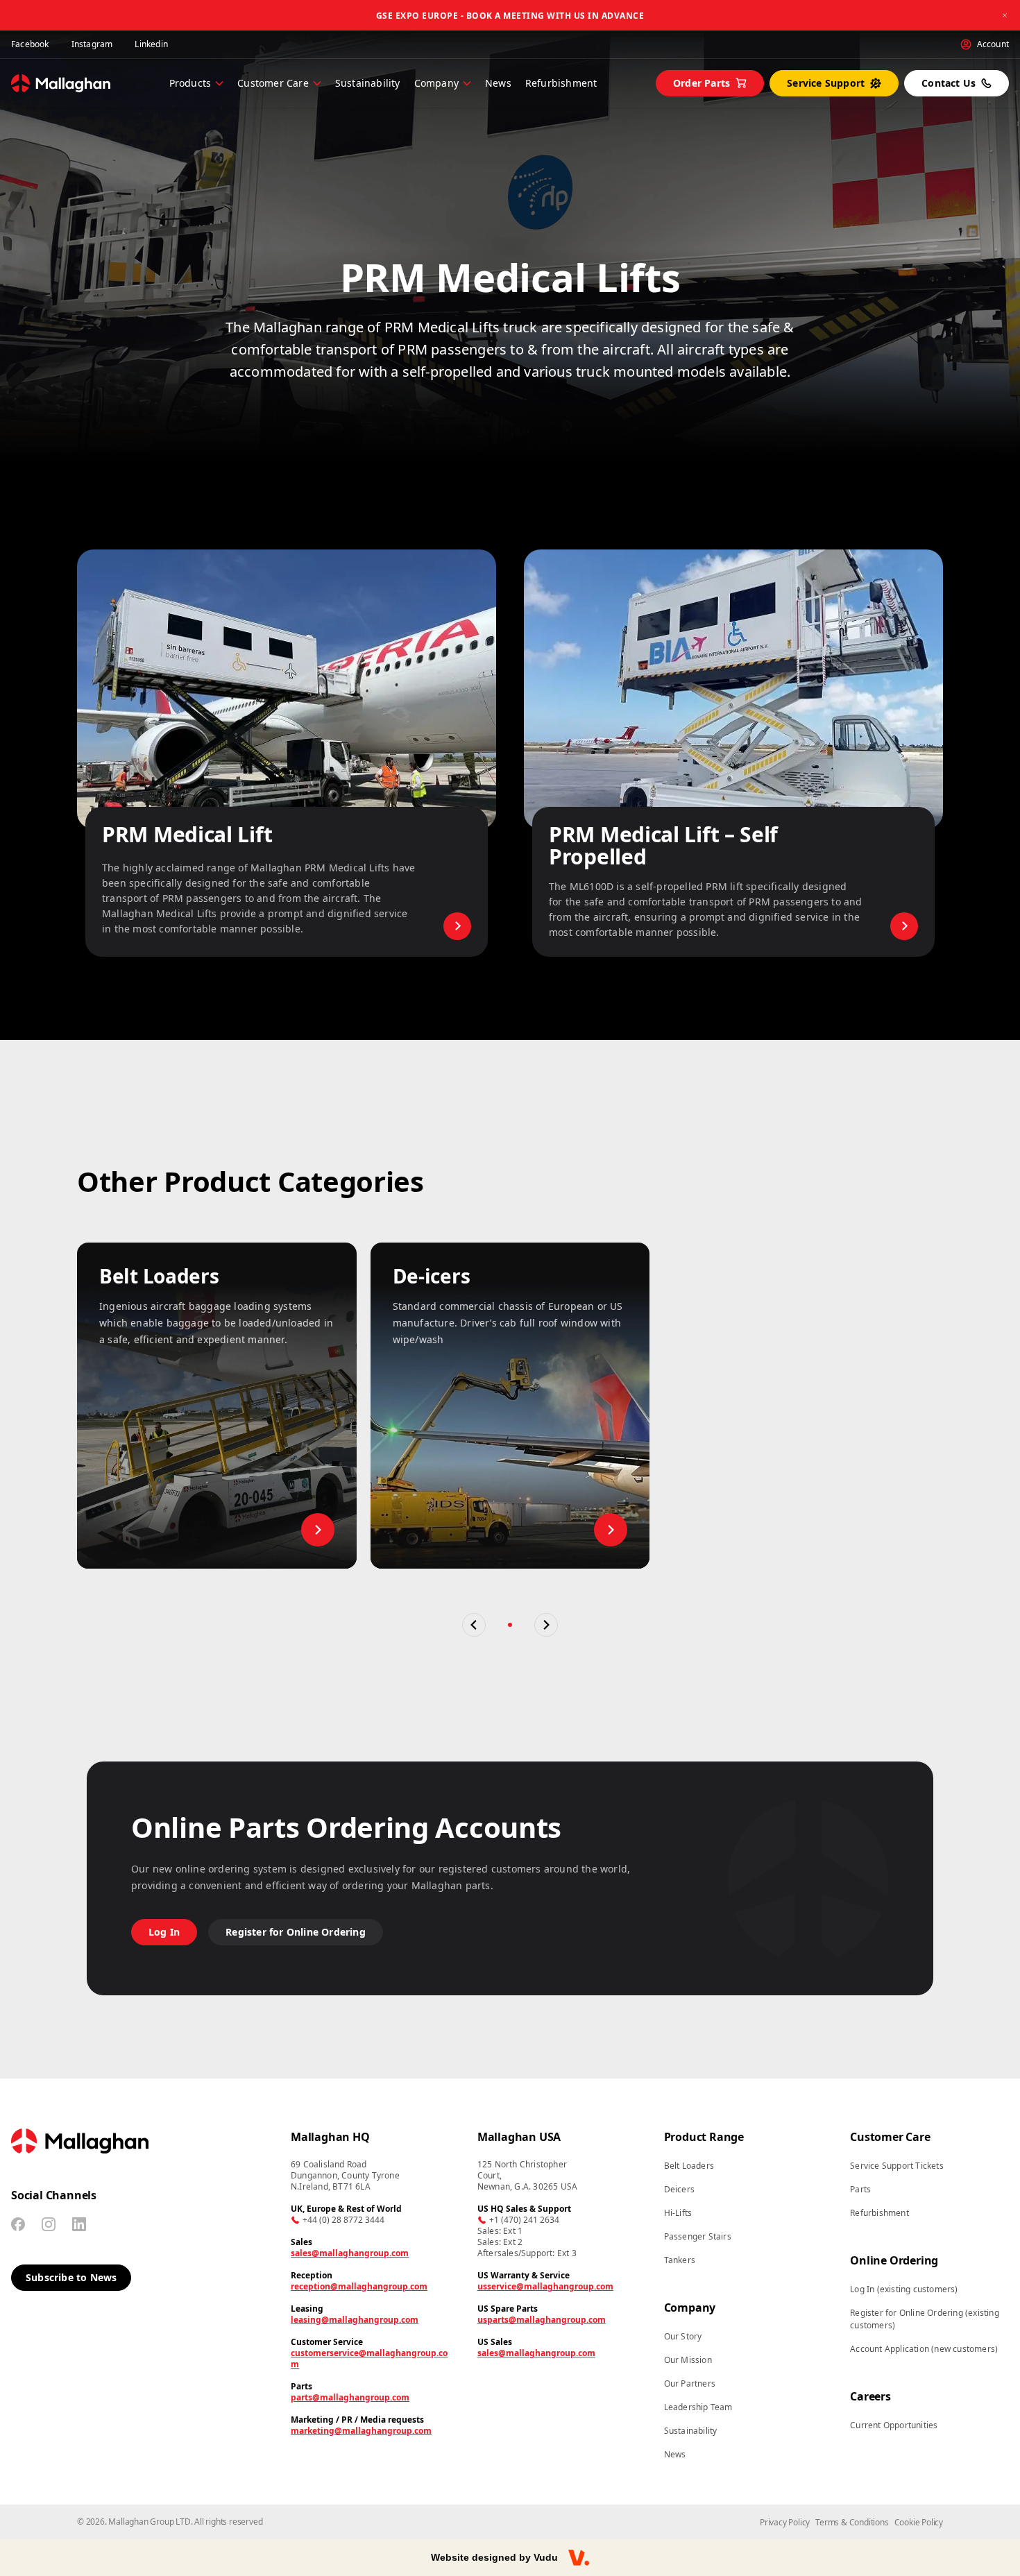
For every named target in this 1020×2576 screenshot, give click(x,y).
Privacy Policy (785, 2522)
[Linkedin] (79, 2224)
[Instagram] (49, 2224)
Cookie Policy (919, 2522)
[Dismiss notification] (1005, 15)
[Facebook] (18, 2224)
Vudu (546, 2557)
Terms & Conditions (852, 2522)
